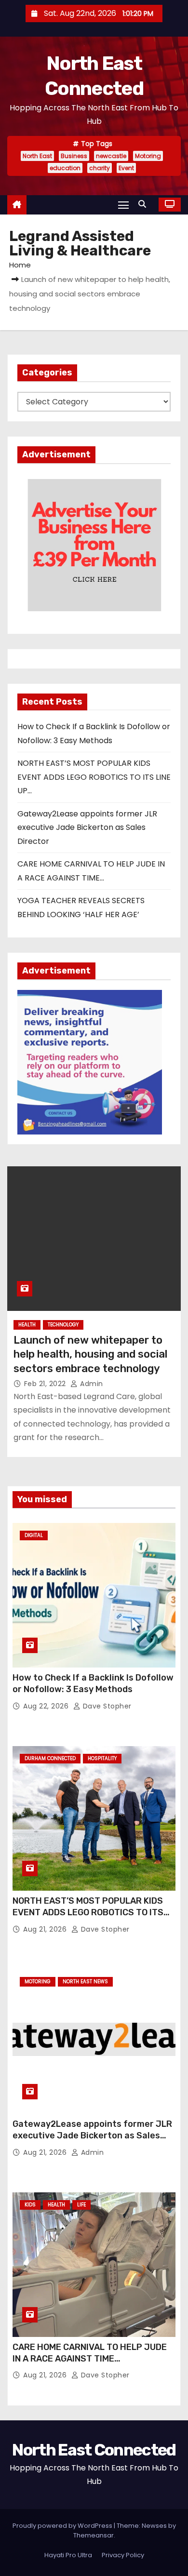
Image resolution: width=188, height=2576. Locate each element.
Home (20, 265)
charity (100, 168)
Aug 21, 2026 (46, 1929)
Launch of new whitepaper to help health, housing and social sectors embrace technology (90, 1354)
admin (91, 1384)
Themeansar (94, 2535)
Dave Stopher (106, 1706)
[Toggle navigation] (123, 205)
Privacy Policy (123, 2555)
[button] (145, 204)
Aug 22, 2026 (47, 1706)
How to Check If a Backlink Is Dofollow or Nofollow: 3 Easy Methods (93, 1683)
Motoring (148, 156)
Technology (63, 1325)
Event (126, 168)
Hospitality (102, 1758)
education (65, 168)
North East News (85, 1982)
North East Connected (94, 2450)
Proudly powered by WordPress (63, 2526)
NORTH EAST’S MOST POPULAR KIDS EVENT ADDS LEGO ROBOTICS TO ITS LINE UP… (94, 777)
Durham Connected (50, 1758)
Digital (34, 1535)
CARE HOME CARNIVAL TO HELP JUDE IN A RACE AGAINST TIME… (90, 2353)
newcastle (111, 156)
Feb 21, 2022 (46, 1384)
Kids (30, 2205)
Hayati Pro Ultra (68, 2555)
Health (27, 1325)
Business (74, 156)
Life (81, 2205)
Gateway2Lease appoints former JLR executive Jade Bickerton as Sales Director (87, 828)
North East (37, 156)
